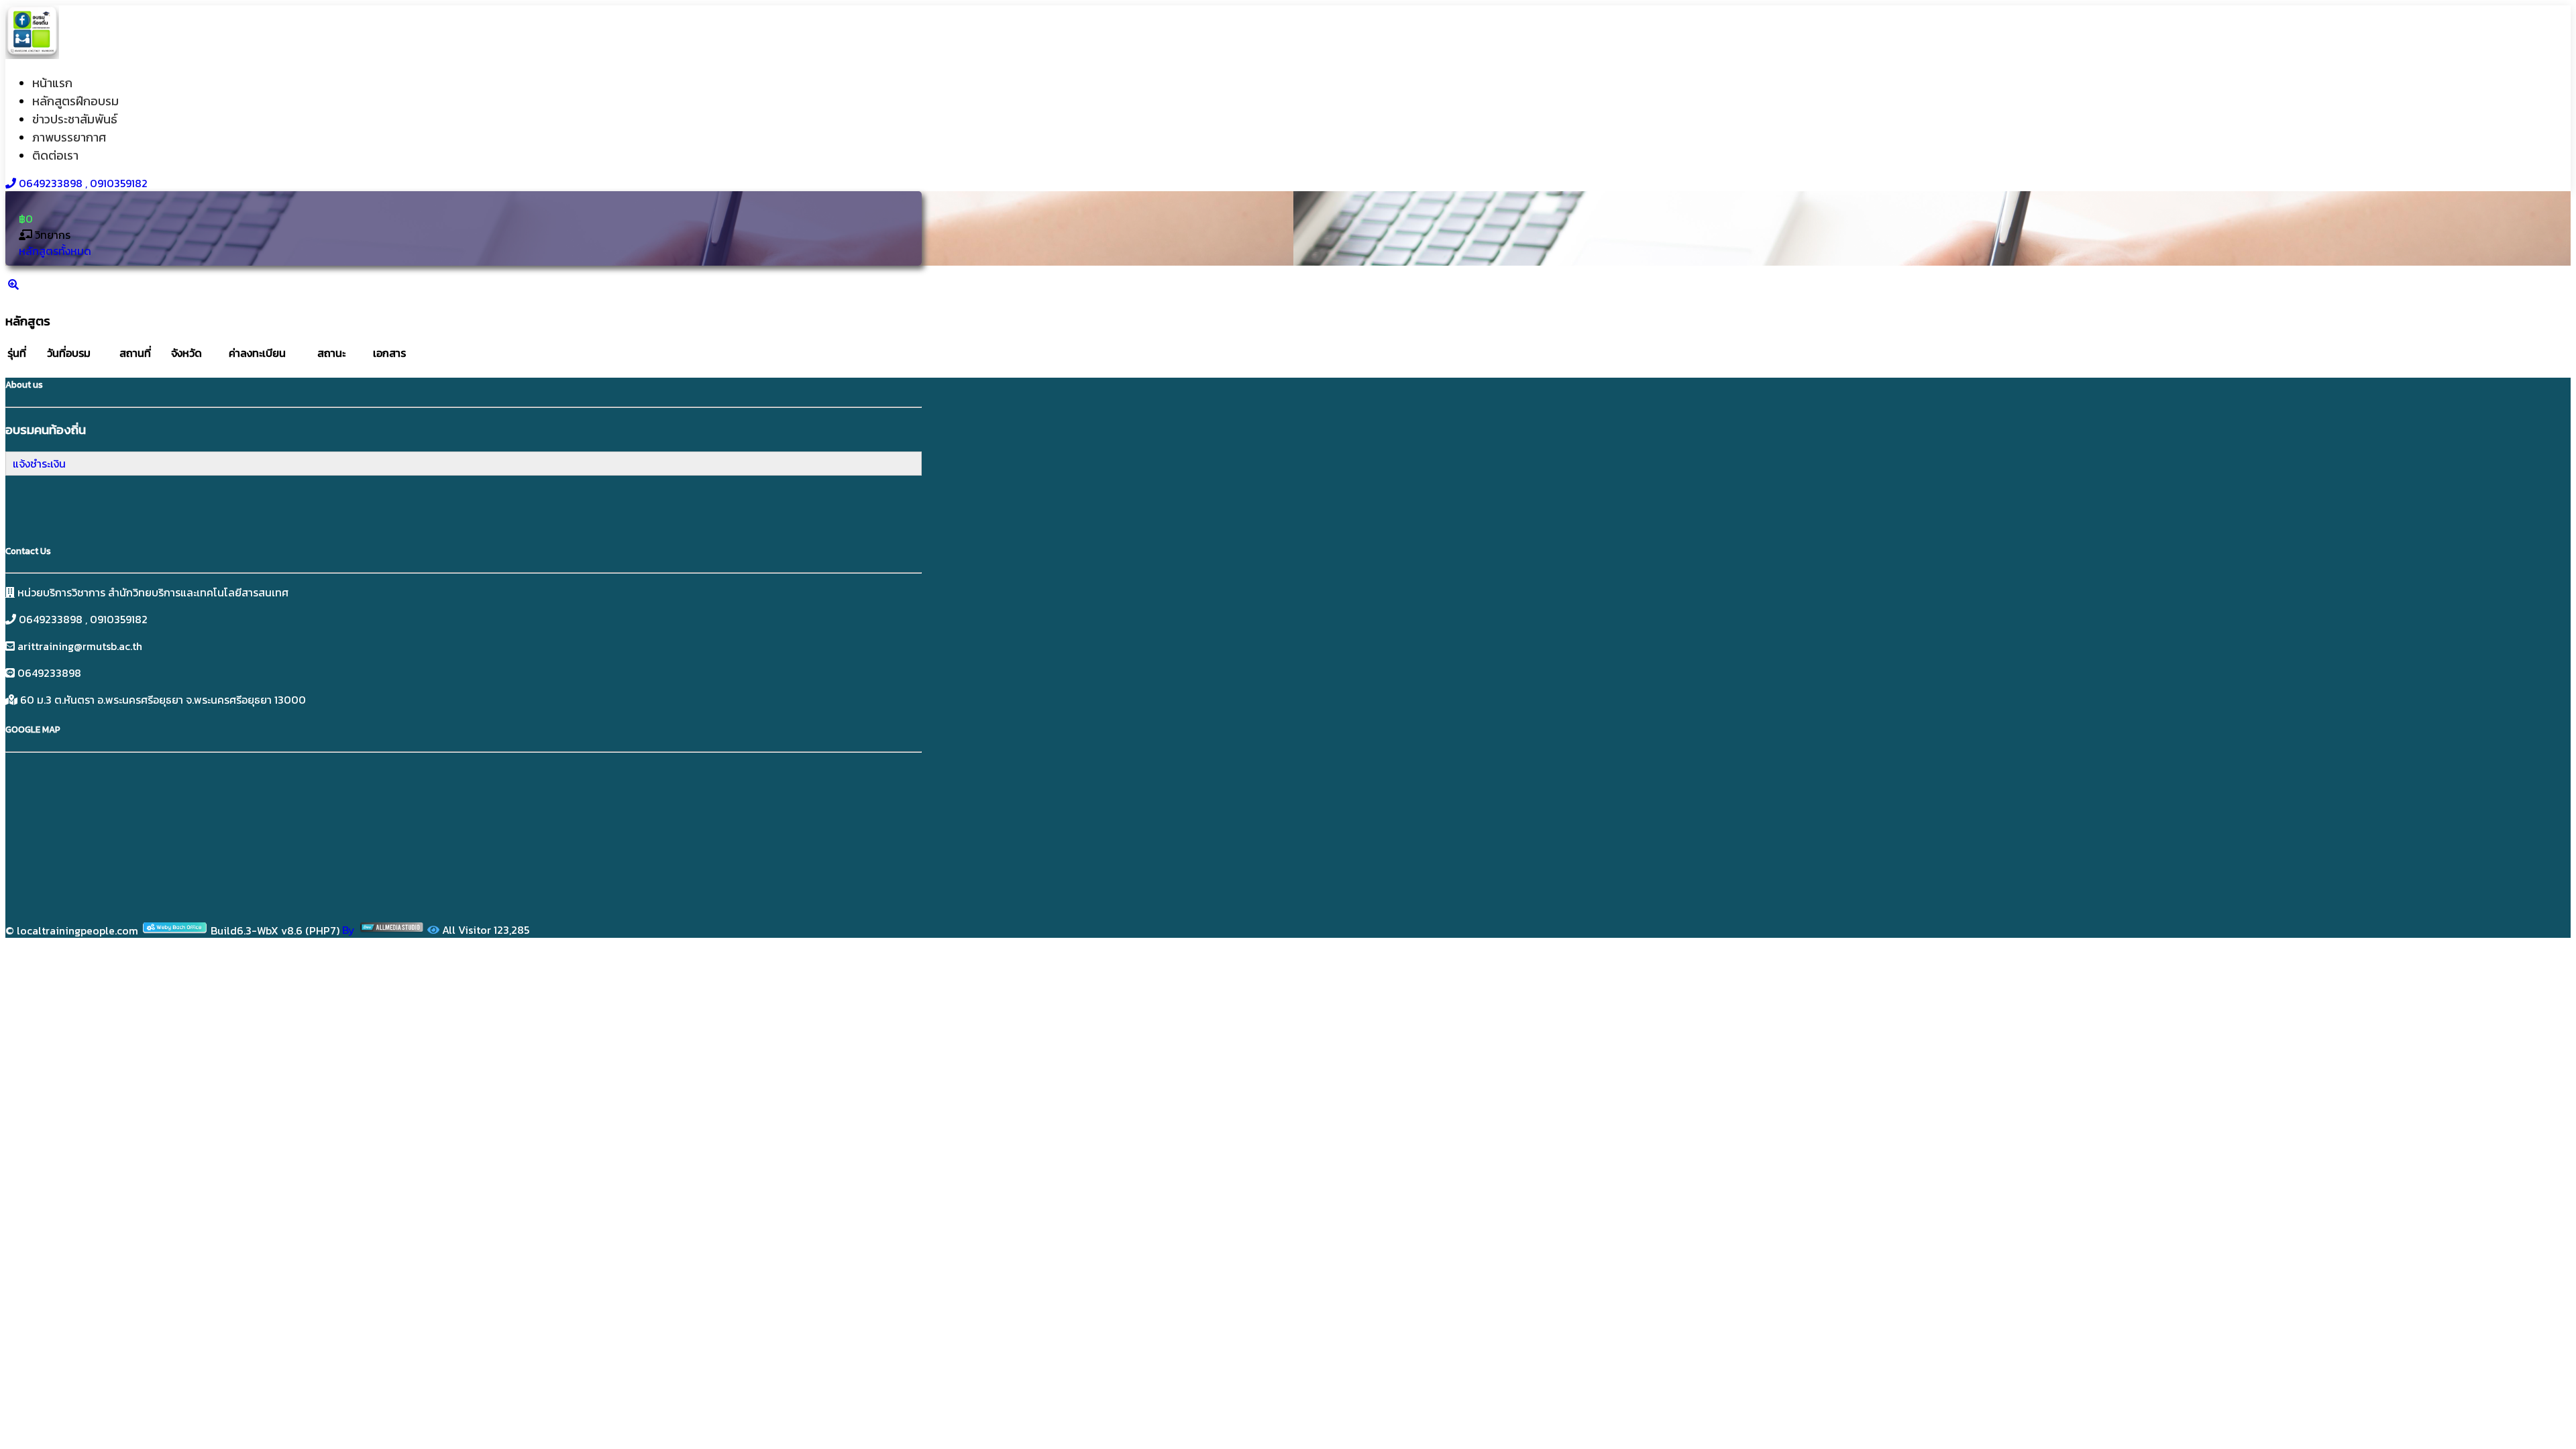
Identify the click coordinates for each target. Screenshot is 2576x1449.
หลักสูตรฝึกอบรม (75, 101)
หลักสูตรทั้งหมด (55, 251)
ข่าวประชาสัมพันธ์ (75, 119)
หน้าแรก (52, 83)
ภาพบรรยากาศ (69, 137)
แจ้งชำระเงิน (39, 464)
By (350, 930)
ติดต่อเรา (55, 155)
